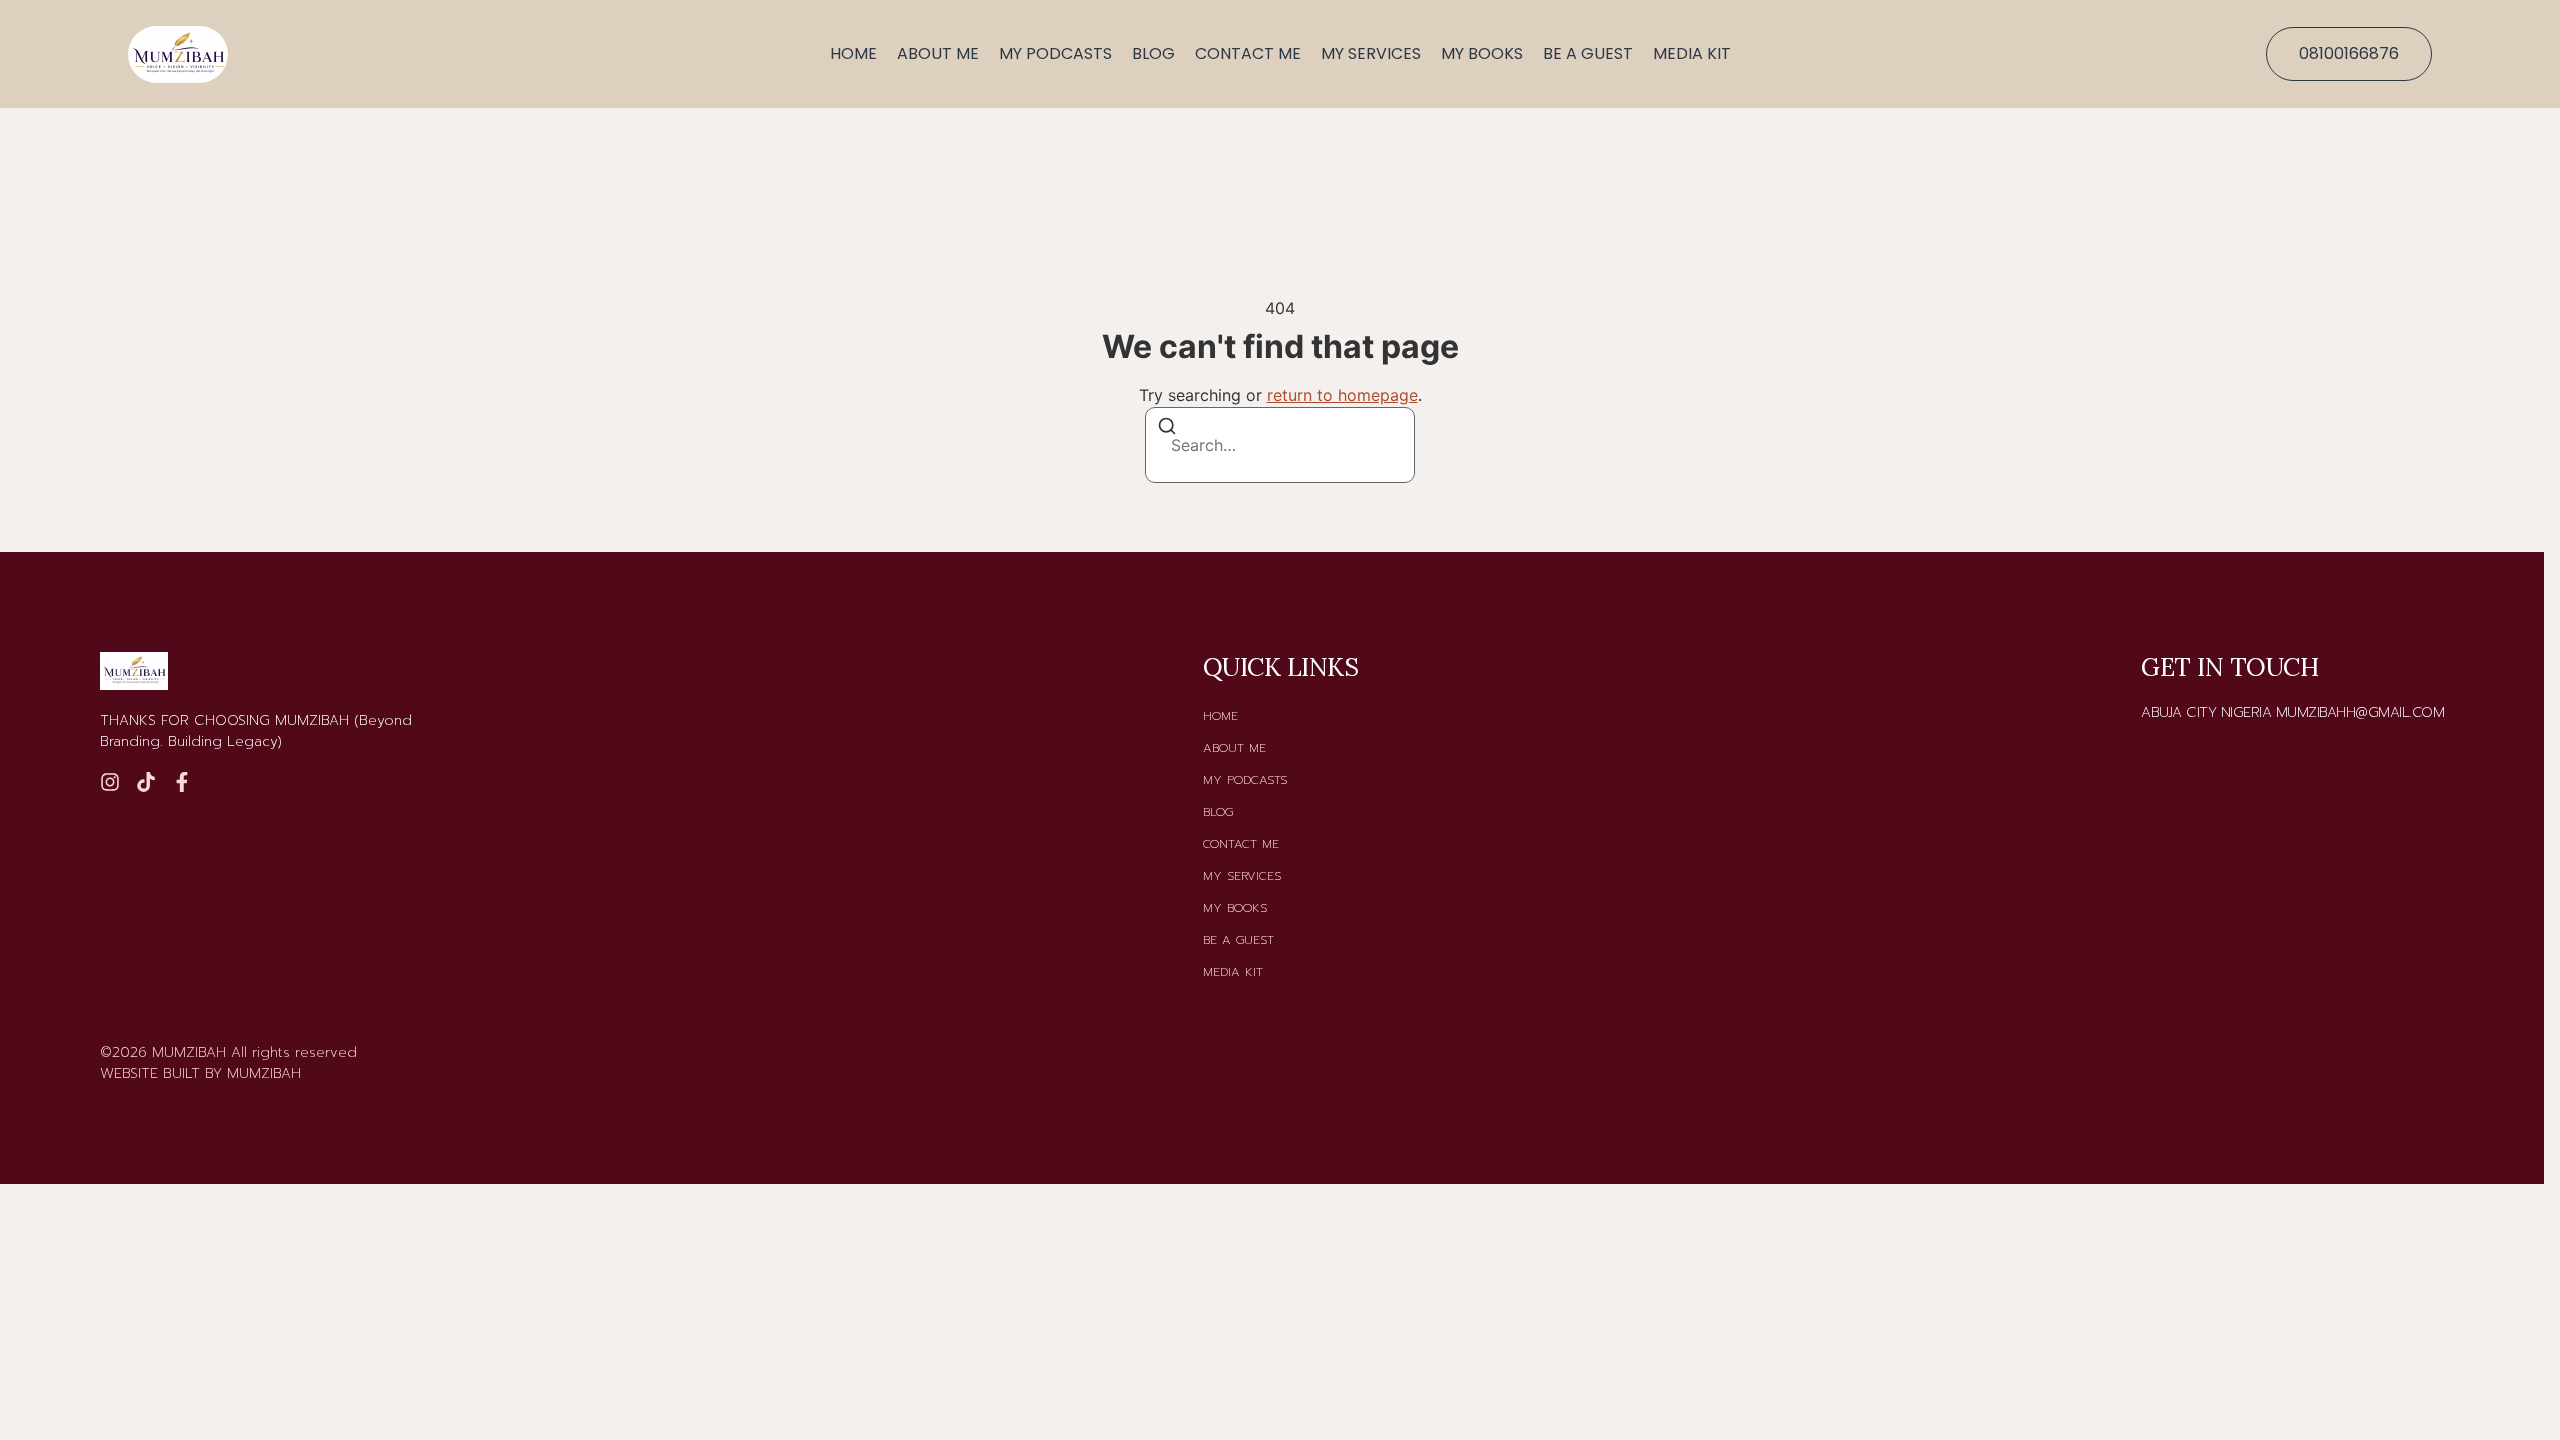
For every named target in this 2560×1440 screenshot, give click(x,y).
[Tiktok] (146, 782)
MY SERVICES (1371, 53)
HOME (853, 53)
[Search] (1167, 429)
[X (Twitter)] (182, 782)
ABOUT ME (938, 53)
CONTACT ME (1248, 53)
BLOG (1153, 53)
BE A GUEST (1588, 53)
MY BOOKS (1482, 53)
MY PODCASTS (1055, 53)
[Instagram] (110, 782)
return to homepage (1342, 395)
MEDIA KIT (1692, 53)
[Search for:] (1280, 445)
